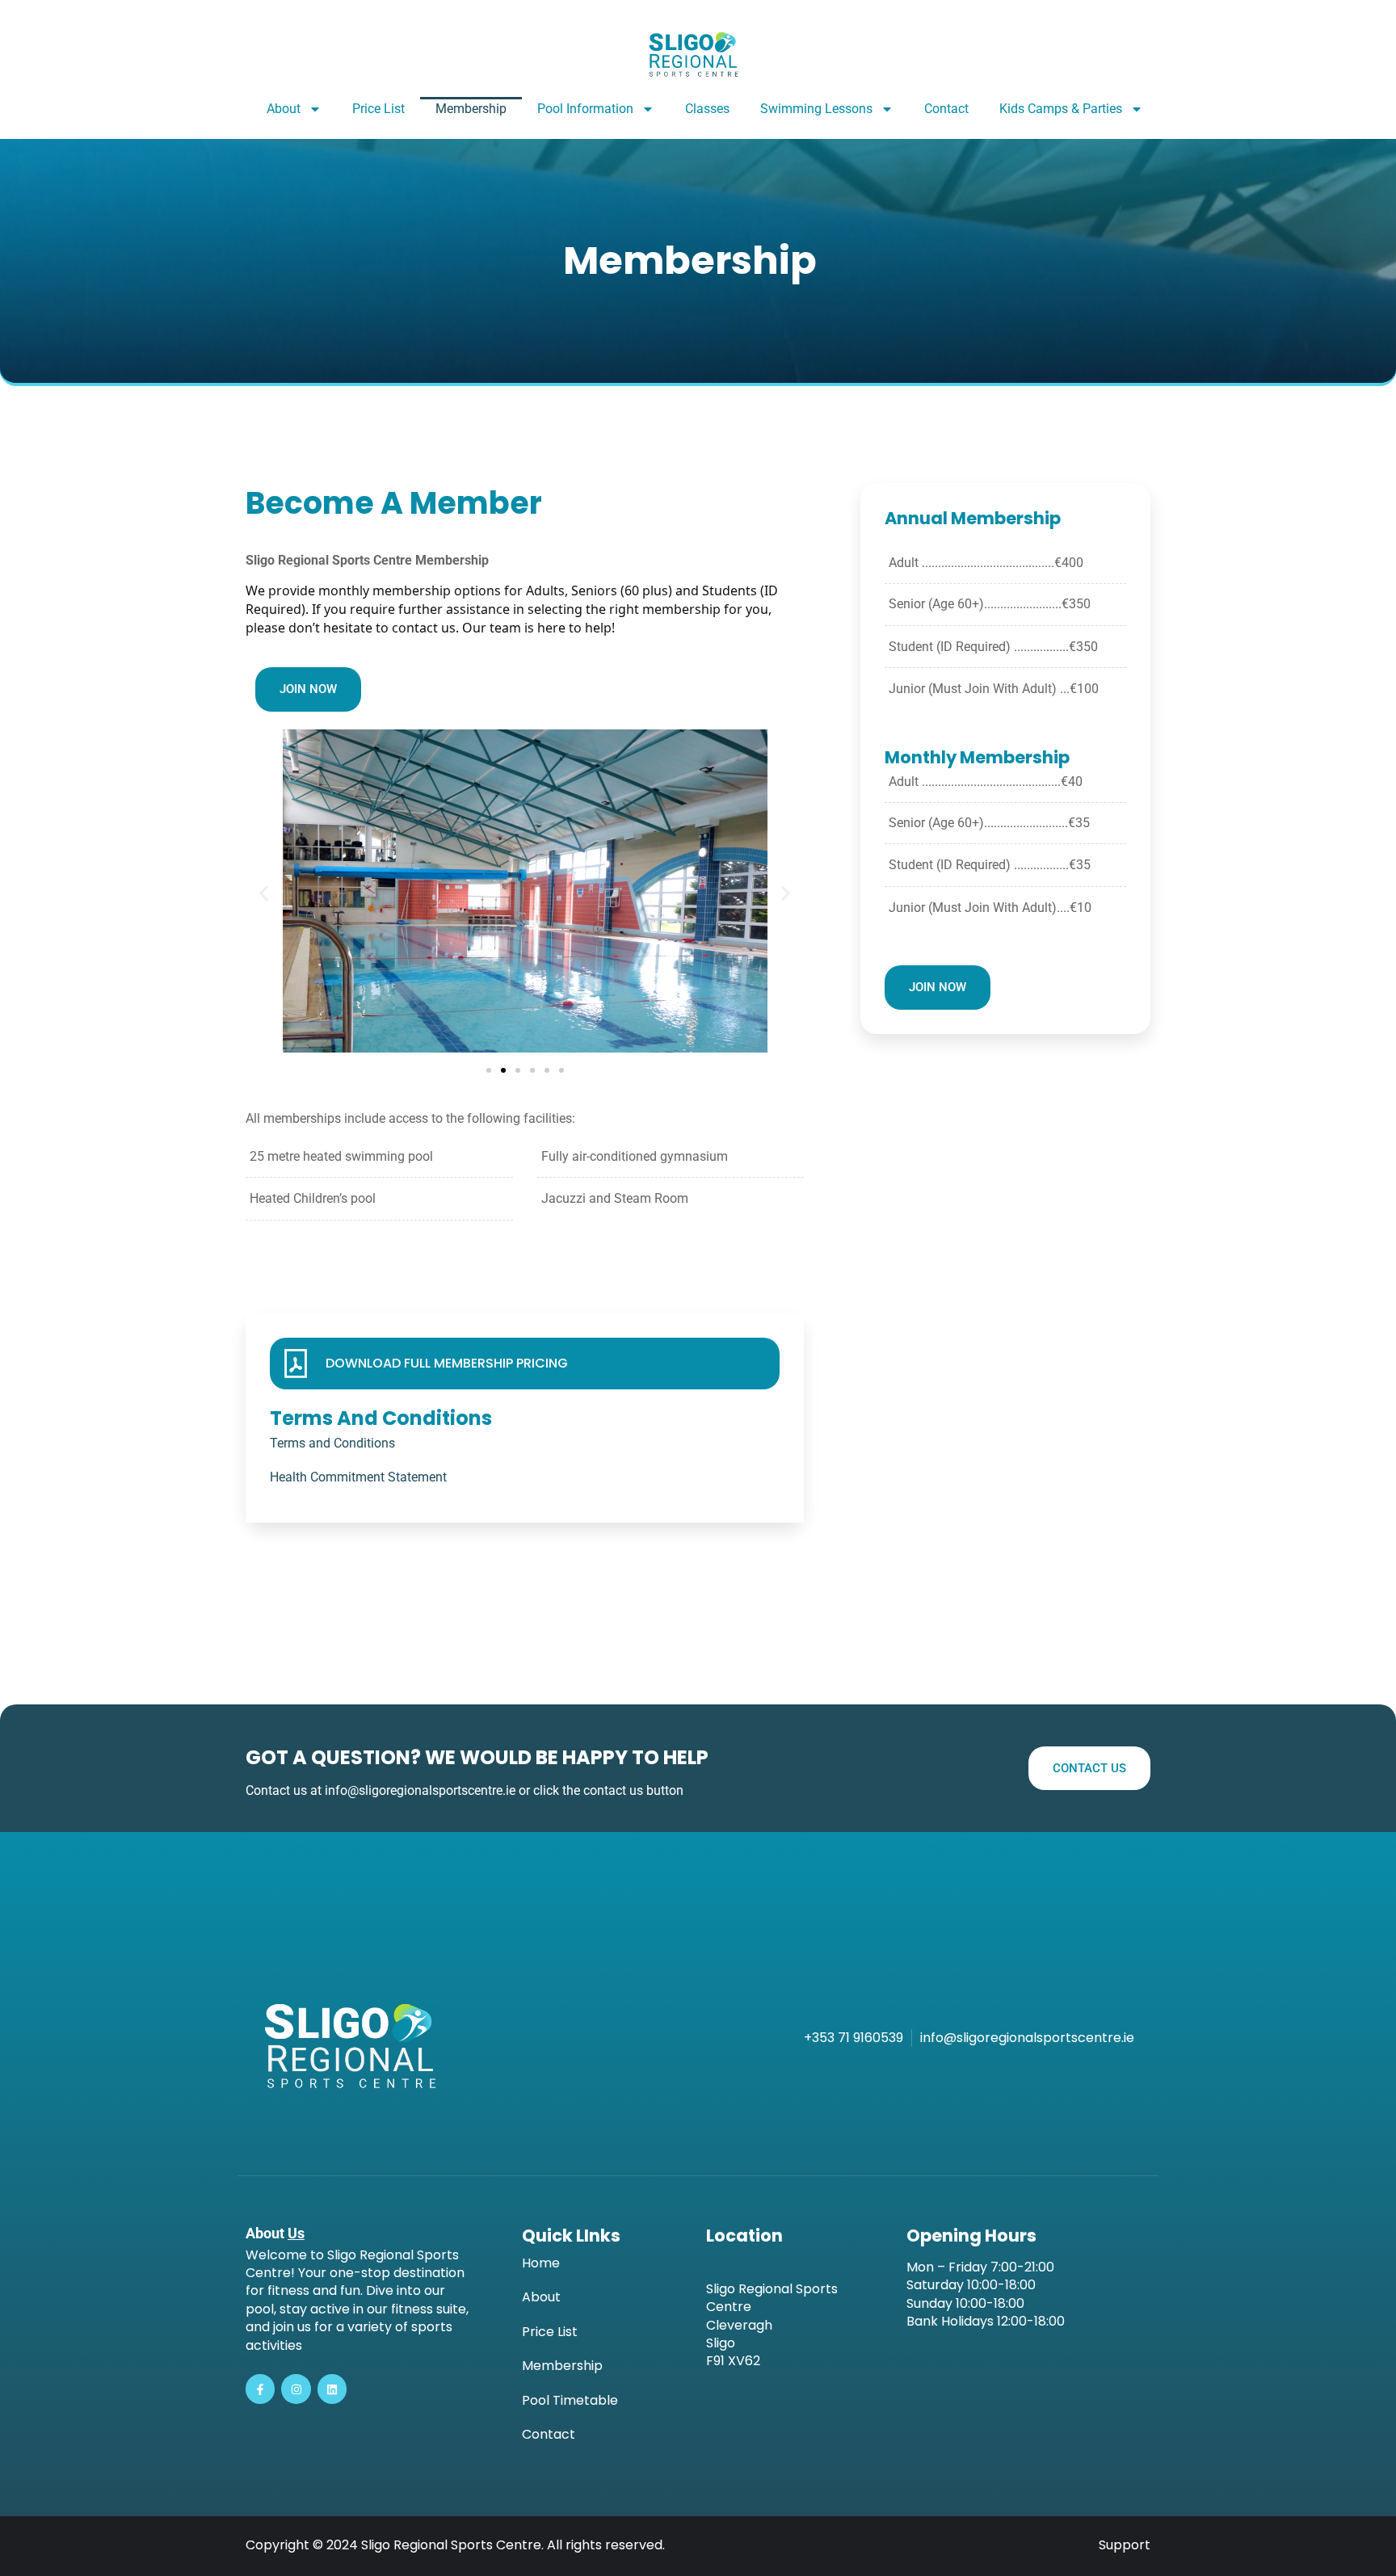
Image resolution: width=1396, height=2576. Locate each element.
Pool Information (585, 109)
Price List (378, 109)
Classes (707, 109)
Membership (471, 109)
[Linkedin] (332, 2389)
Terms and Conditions (332, 1443)
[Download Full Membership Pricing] (296, 1364)
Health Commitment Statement (358, 1477)
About (284, 109)
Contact (946, 109)
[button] (264, 893)
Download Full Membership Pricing (447, 1363)
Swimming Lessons (816, 109)
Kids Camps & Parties (1061, 109)
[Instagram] (296, 2389)
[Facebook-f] (260, 2389)
